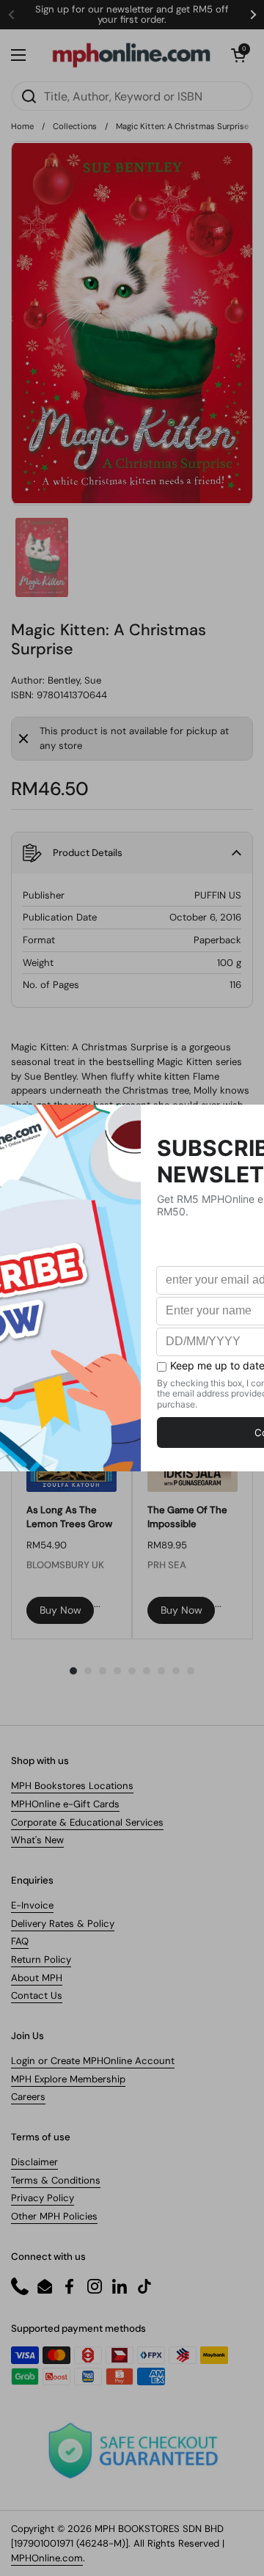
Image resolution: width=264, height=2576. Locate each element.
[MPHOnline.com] (131, 55)
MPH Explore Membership (68, 2079)
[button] (238, 55)
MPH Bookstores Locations (72, 1786)
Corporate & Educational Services (87, 1822)
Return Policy (41, 1960)
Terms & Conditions (56, 2180)
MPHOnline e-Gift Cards (65, 1804)
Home (22, 126)
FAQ (20, 1941)
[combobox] (132, 96)
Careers (28, 2097)
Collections (75, 126)
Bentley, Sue (74, 680)
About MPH (37, 1978)
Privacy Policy (43, 2198)
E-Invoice (32, 1905)
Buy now (60, 1610)
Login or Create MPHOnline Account (93, 2061)
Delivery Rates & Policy (63, 1924)
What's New (37, 1840)
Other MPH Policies (54, 2216)
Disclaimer (34, 2162)
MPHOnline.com (47, 2558)
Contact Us (37, 1995)
